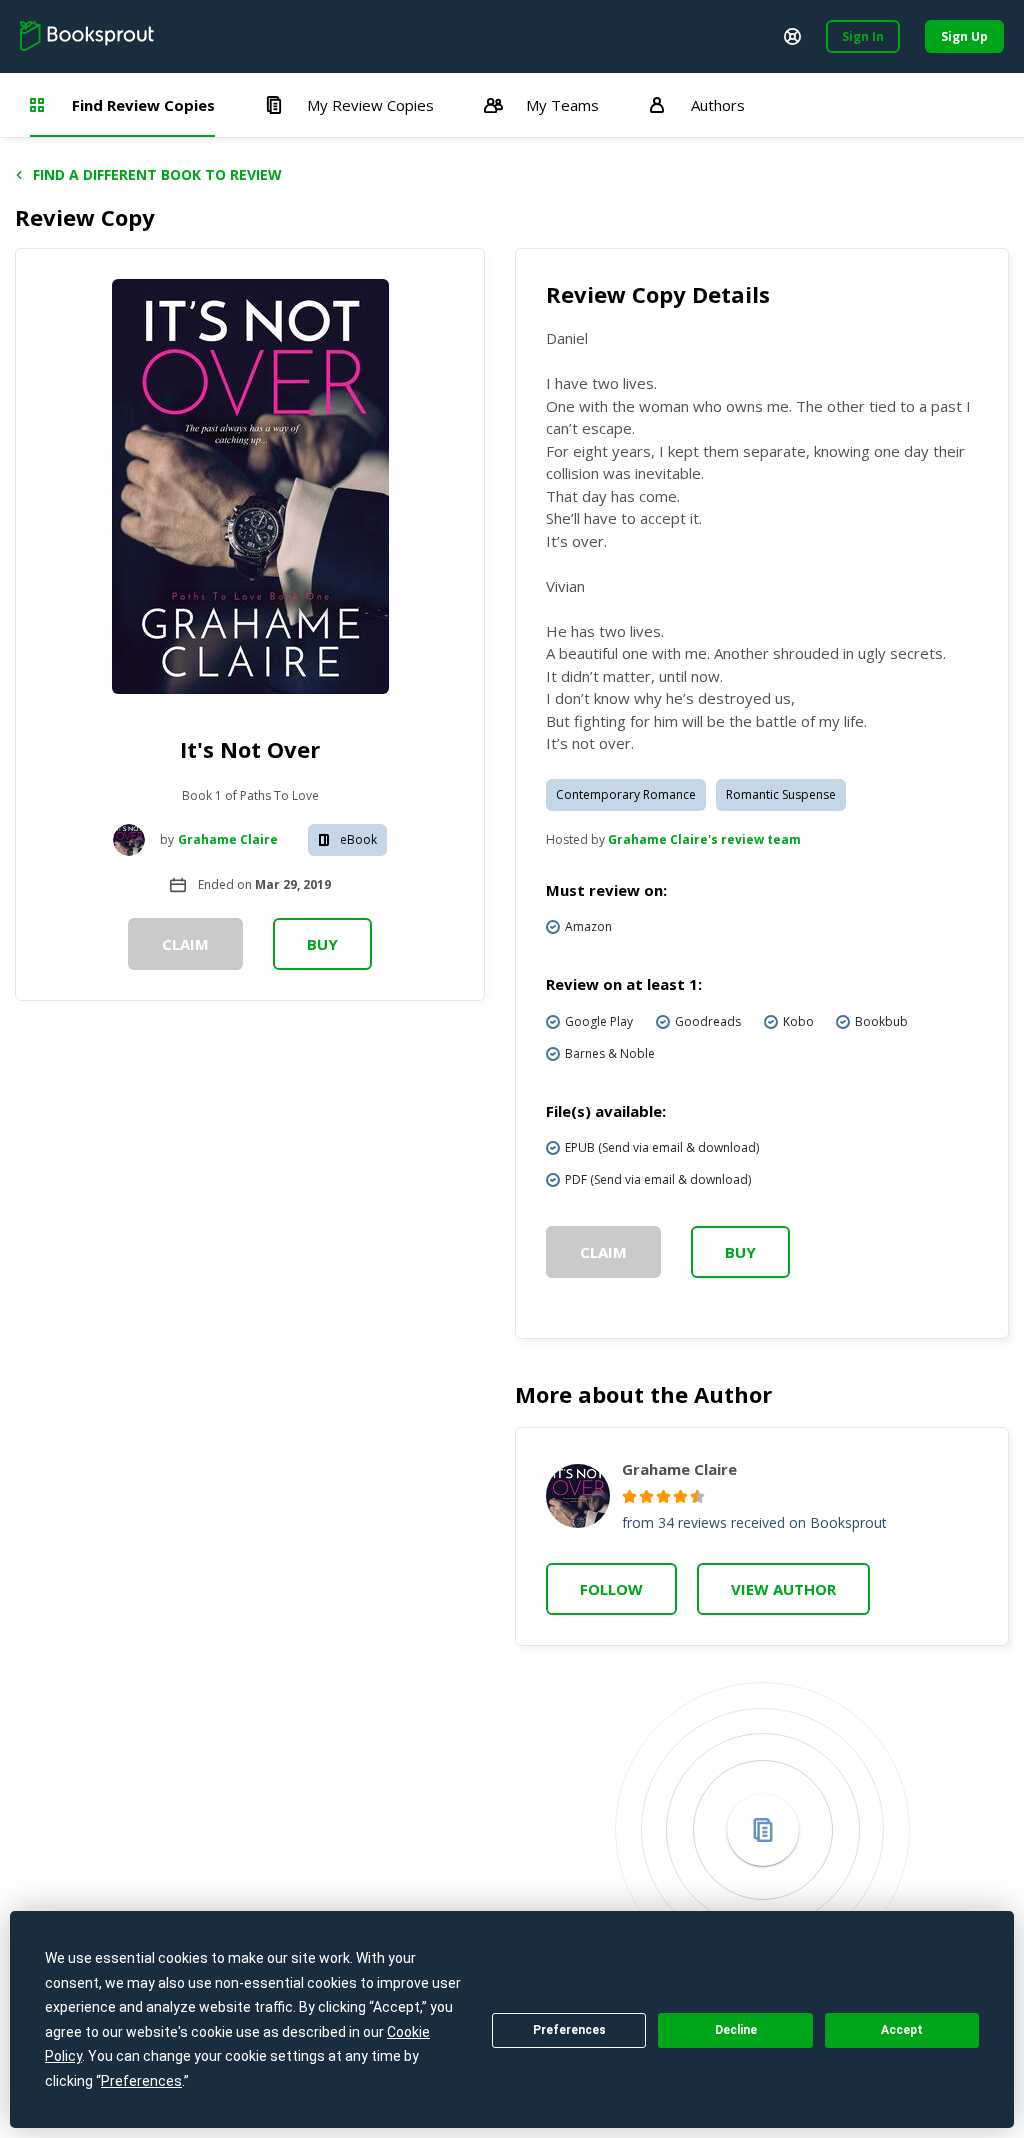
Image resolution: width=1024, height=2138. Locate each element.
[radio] (629, 1496)
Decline (736, 2030)
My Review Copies (370, 105)
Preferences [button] (141, 2081)
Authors (718, 105)
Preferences (569, 2030)
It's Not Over (250, 749)
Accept (902, 2030)
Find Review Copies (143, 105)
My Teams (562, 105)
